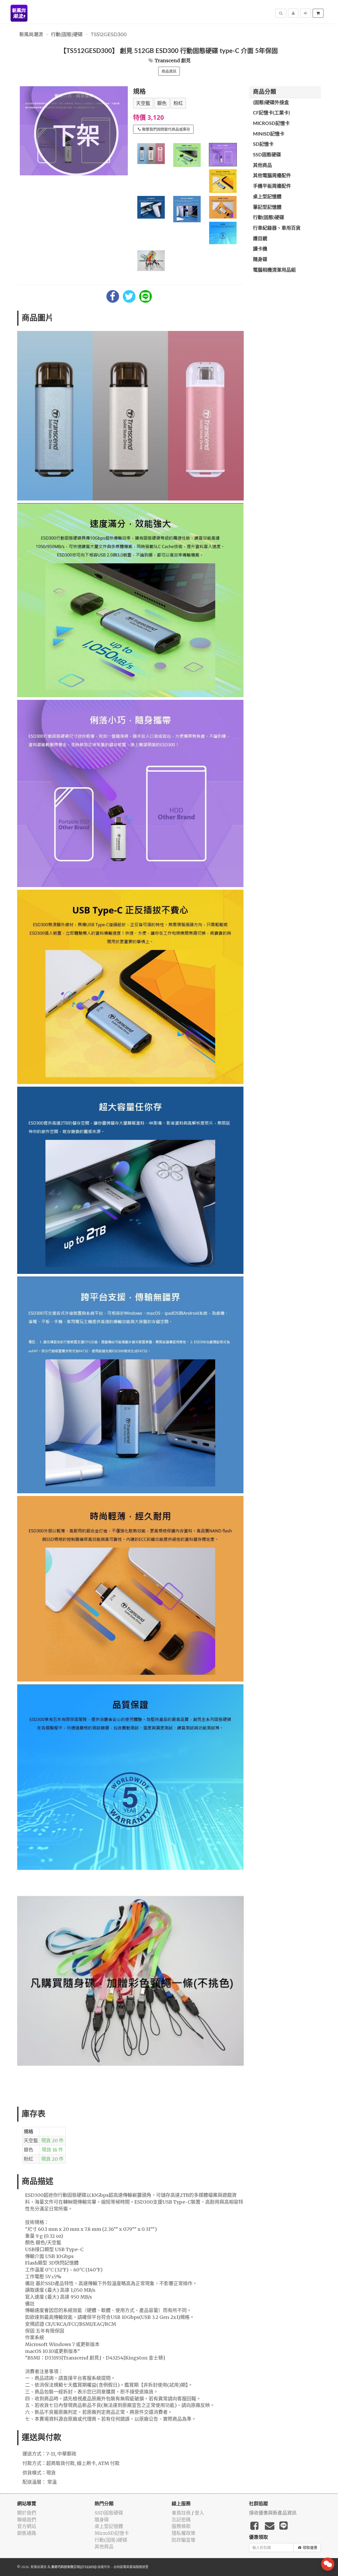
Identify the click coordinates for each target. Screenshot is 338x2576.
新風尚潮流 (31, 35)
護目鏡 (260, 239)
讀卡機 (260, 249)
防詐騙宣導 (184, 2540)
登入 (199, 2513)
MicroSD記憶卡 (271, 124)
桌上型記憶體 (267, 197)
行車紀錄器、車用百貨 (277, 228)
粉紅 (178, 103)
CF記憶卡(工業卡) (271, 113)
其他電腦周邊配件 (272, 176)
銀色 (162, 103)
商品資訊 (169, 71)
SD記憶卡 (263, 145)
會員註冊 (181, 2513)
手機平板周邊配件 (272, 186)
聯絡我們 (27, 2520)
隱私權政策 (184, 2533)
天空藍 (143, 103)
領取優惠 (310, 2548)
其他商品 (262, 166)
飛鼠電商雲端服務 (129, 2567)
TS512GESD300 (109, 35)
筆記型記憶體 (267, 208)
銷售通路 (27, 2533)
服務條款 (181, 2526)
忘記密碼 (181, 2520)
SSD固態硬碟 (267, 155)
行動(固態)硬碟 (67, 35)
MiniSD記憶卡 (269, 134)
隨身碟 (260, 260)
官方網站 (27, 2526)
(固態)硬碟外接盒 (271, 103)
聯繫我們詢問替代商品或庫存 (166, 129)
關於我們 (27, 2513)
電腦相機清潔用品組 (274, 270)
